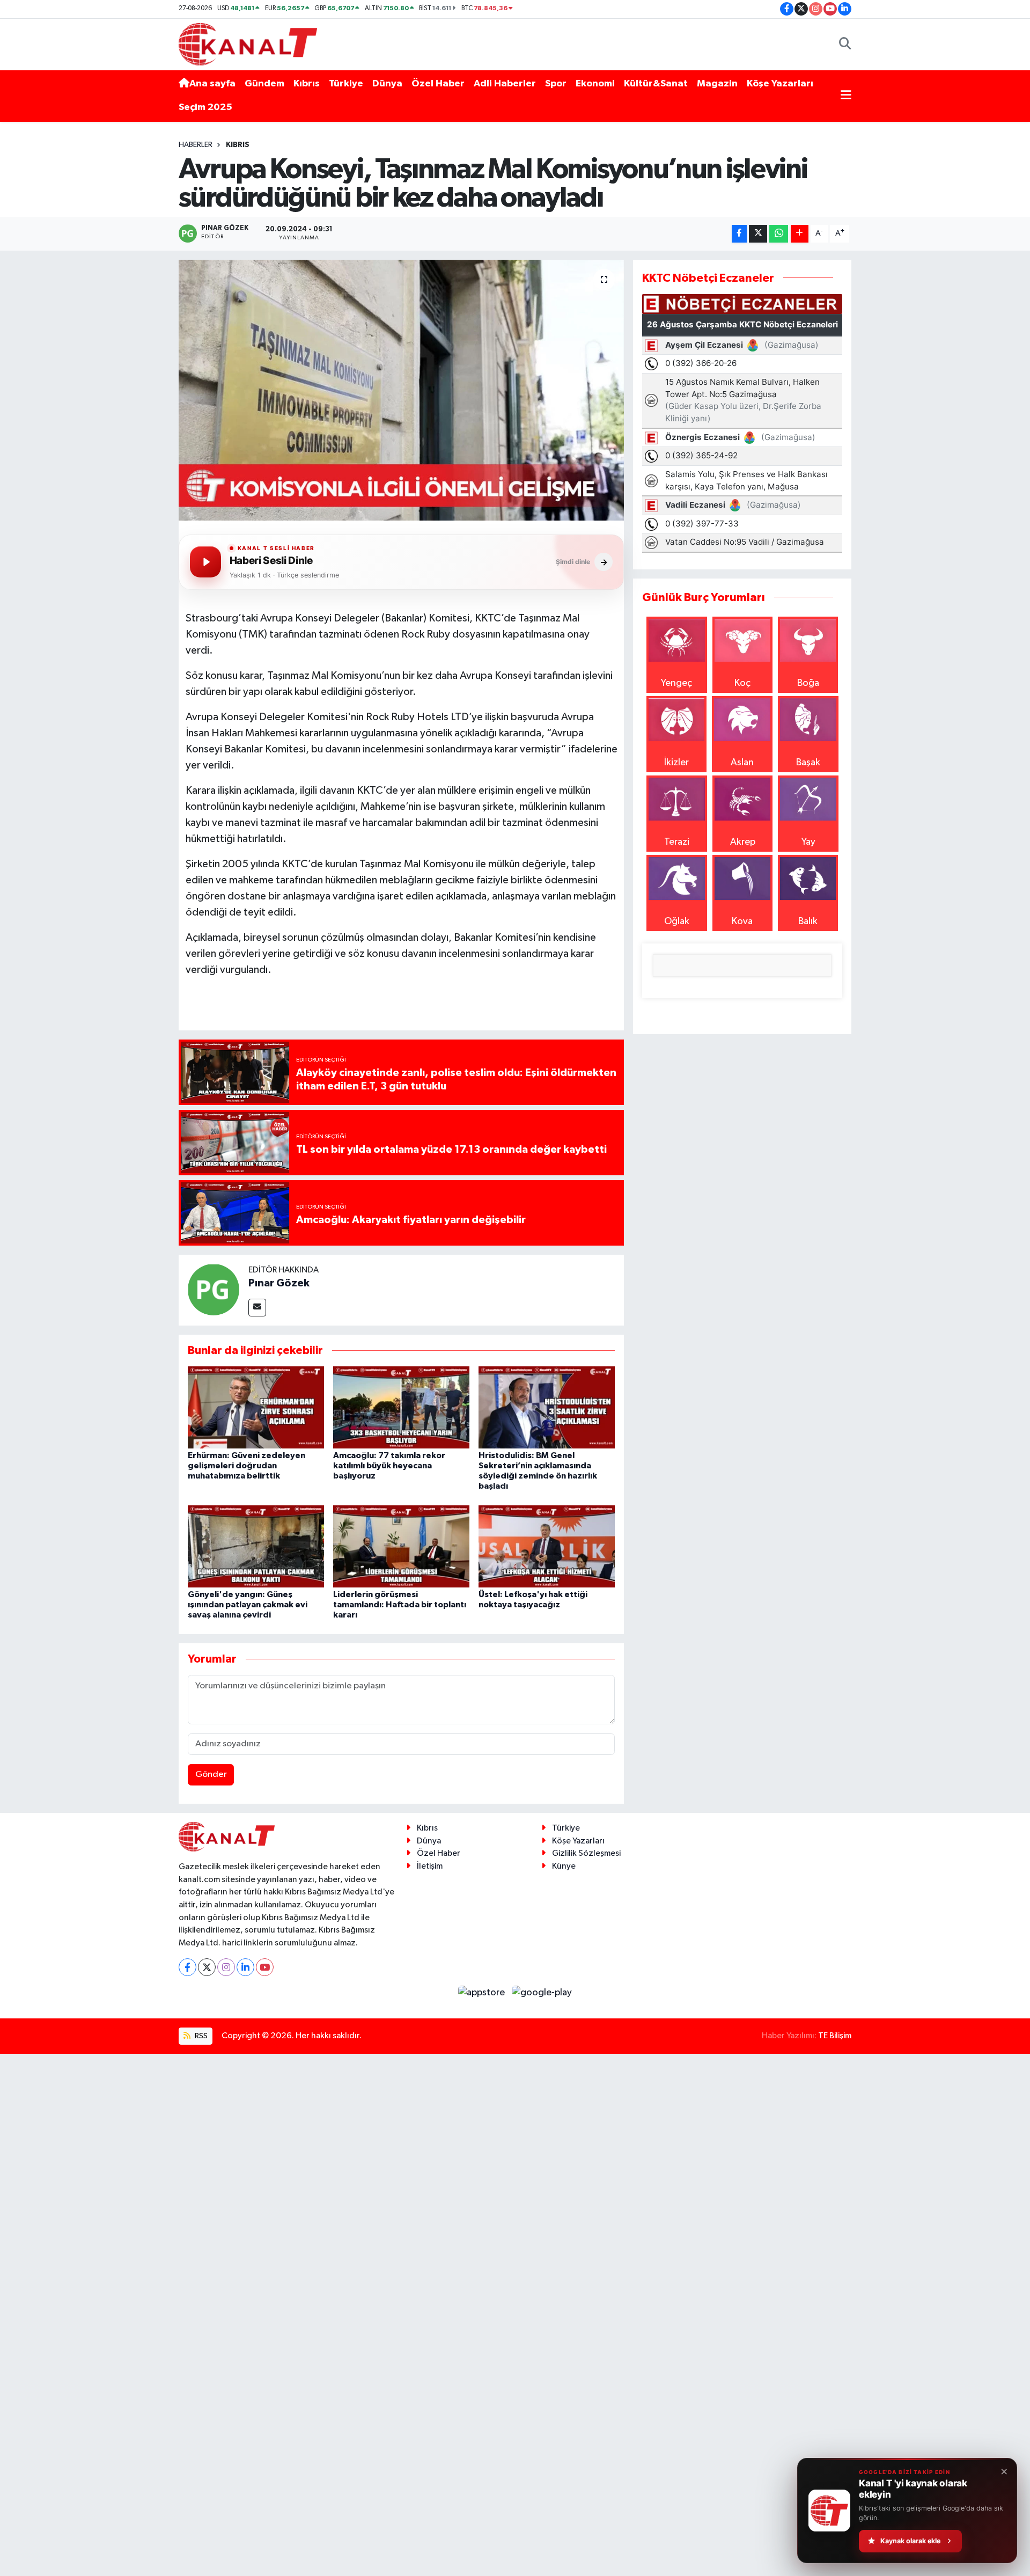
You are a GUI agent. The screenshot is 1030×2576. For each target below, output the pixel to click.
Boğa (808, 683)
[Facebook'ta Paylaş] (739, 234)
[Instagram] (226, 1967)
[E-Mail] (257, 1308)
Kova (742, 921)
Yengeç (676, 683)
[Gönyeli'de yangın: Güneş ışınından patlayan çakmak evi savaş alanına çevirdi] (256, 1546)
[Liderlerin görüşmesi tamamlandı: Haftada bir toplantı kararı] (401, 1546)
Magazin (717, 84)
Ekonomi (595, 84)
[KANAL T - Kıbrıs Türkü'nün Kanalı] (248, 44)
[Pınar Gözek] (214, 1289)
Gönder (211, 1774)
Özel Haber (438, 84)
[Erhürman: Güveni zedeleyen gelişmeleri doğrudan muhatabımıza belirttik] (256, 1407)
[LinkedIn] (245, 1967)
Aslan (742, 763)
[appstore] (483, 1992)
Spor (556, 84)
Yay (808, 842)
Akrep (743, 842)
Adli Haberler (505, 84)
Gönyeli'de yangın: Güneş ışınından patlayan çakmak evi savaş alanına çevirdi (248, 1605)
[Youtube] (265, 1967)
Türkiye (346, 84)
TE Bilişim (835, 2036)
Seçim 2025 (205, 107)
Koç (742, 683)
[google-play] (542, 1992)
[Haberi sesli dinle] (205, 562)
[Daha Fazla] (800, 234)
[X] (207, 1967)
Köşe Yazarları (780, 84)
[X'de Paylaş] (758, 234)
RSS (200, 2036)
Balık (808, 921)
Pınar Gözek (279, 1283)
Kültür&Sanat (656, 84)
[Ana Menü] (846, 96)
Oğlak (677, 921)
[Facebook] (187, 1967)
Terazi (677, 842)
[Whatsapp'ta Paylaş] (779, 234)
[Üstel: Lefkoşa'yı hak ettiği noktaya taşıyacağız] (547, 1546)
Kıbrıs (307, 84)
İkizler (676, 763)
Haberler (196, 145)
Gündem (264, 84)
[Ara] (845, 44)
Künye (564, 1866)
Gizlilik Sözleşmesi (586, 1853)
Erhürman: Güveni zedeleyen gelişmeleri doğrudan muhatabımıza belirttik (247, 1466)
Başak (808, 763)
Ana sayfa (212, 84)
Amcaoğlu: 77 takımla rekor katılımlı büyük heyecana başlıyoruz (389, 1466)
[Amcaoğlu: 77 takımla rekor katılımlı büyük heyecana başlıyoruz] (401, 1407)
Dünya (387, 84)
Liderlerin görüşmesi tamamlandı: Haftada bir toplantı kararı (400, 1605)
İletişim (430, 1866)
